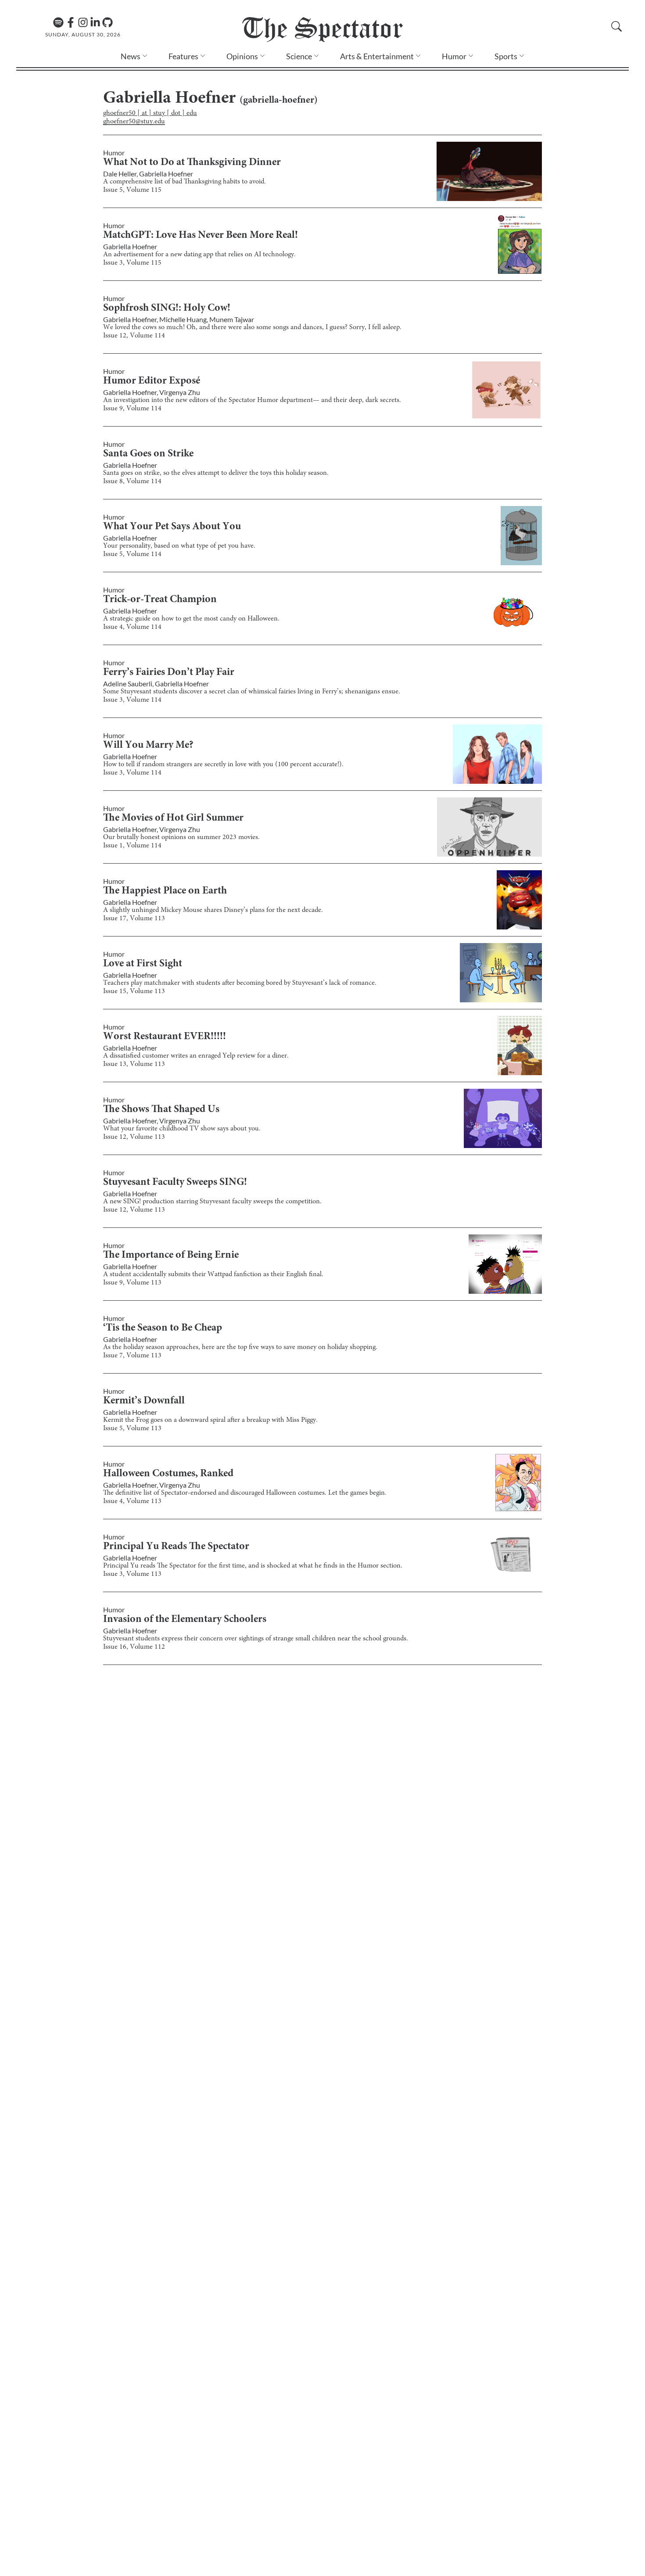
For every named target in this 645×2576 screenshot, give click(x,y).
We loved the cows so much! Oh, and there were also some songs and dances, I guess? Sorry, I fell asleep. (252, 327)
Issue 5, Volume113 (132, 1428)
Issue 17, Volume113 (134, 918)
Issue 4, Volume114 (132, 627)
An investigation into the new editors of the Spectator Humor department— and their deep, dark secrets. (252, 400)
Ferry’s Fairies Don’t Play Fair (169, 673)
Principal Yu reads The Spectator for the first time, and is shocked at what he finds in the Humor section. (253, 1566)
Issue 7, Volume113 (132, 1356)
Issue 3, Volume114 (132, 700)
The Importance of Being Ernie (171, 1256)
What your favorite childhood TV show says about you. (182, 1129)
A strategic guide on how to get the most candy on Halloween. (191, 619)
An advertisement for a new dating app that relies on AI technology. (199, 255)
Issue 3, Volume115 (132, 263)
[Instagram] (83, 22)
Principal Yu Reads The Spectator (176, 1547)
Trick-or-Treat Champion (160, 600)
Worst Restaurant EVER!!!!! (165, 1037)
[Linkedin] (95, 22)
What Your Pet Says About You (172, 527)
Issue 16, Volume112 (134, 1647)
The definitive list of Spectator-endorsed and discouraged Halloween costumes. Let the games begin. (245, 1493)
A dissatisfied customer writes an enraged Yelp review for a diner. (196, 1056)
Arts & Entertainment (377, 56)
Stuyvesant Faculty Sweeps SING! (175, 1183)
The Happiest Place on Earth (165, 891)
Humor (454, 56)
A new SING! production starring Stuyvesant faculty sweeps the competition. (212, 1202)
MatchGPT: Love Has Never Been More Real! (201, 236)
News (131, 56)
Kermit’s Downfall (144, 1401)
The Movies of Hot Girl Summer (173, 818)
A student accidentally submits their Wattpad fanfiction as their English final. (213, 1274)
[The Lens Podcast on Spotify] (58, 22)
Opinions (242, 56)
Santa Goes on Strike (148, 454)
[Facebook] (71, 22)
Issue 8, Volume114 (132, 481)
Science (299, 56)
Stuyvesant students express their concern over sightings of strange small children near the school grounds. (256, 1639)
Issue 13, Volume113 (134, 1064)
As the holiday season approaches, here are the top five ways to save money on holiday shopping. (240, 1347)
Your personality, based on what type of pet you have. (179, 546)
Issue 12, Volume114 (134, 336)
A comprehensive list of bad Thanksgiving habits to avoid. (185, 182)
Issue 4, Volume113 (132, 1501)
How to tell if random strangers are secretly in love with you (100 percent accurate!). (223, 764)
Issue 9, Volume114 (132, 409)
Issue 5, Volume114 (132, 554)
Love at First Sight (143, 964)
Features (183, 56)
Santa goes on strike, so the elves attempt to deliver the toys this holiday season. (216, 473)
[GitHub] (107, 22)
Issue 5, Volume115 (132, 190)
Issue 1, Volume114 (132, 846)
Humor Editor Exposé (152, 381)
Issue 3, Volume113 (132, 1574)
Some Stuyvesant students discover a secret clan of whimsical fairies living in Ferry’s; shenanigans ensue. (252, 692)
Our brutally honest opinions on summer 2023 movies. (181, 837)
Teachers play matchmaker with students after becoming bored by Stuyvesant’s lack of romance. (240, 983)
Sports (506, 56)
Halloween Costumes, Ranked (168, 1474)
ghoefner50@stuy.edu (134, 122)
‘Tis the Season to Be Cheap (163, 1328)
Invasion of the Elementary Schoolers (185, 1620)
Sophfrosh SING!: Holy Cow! (167, 309)
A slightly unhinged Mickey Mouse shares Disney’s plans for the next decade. (213, 910)
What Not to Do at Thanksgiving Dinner (192, 163)
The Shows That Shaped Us (161, 1110)
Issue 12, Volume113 (134, 1137)
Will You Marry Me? (148, 746)
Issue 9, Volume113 (132, 1283)
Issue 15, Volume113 (134, 991)
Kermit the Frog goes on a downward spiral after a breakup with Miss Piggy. (210, 1420)
